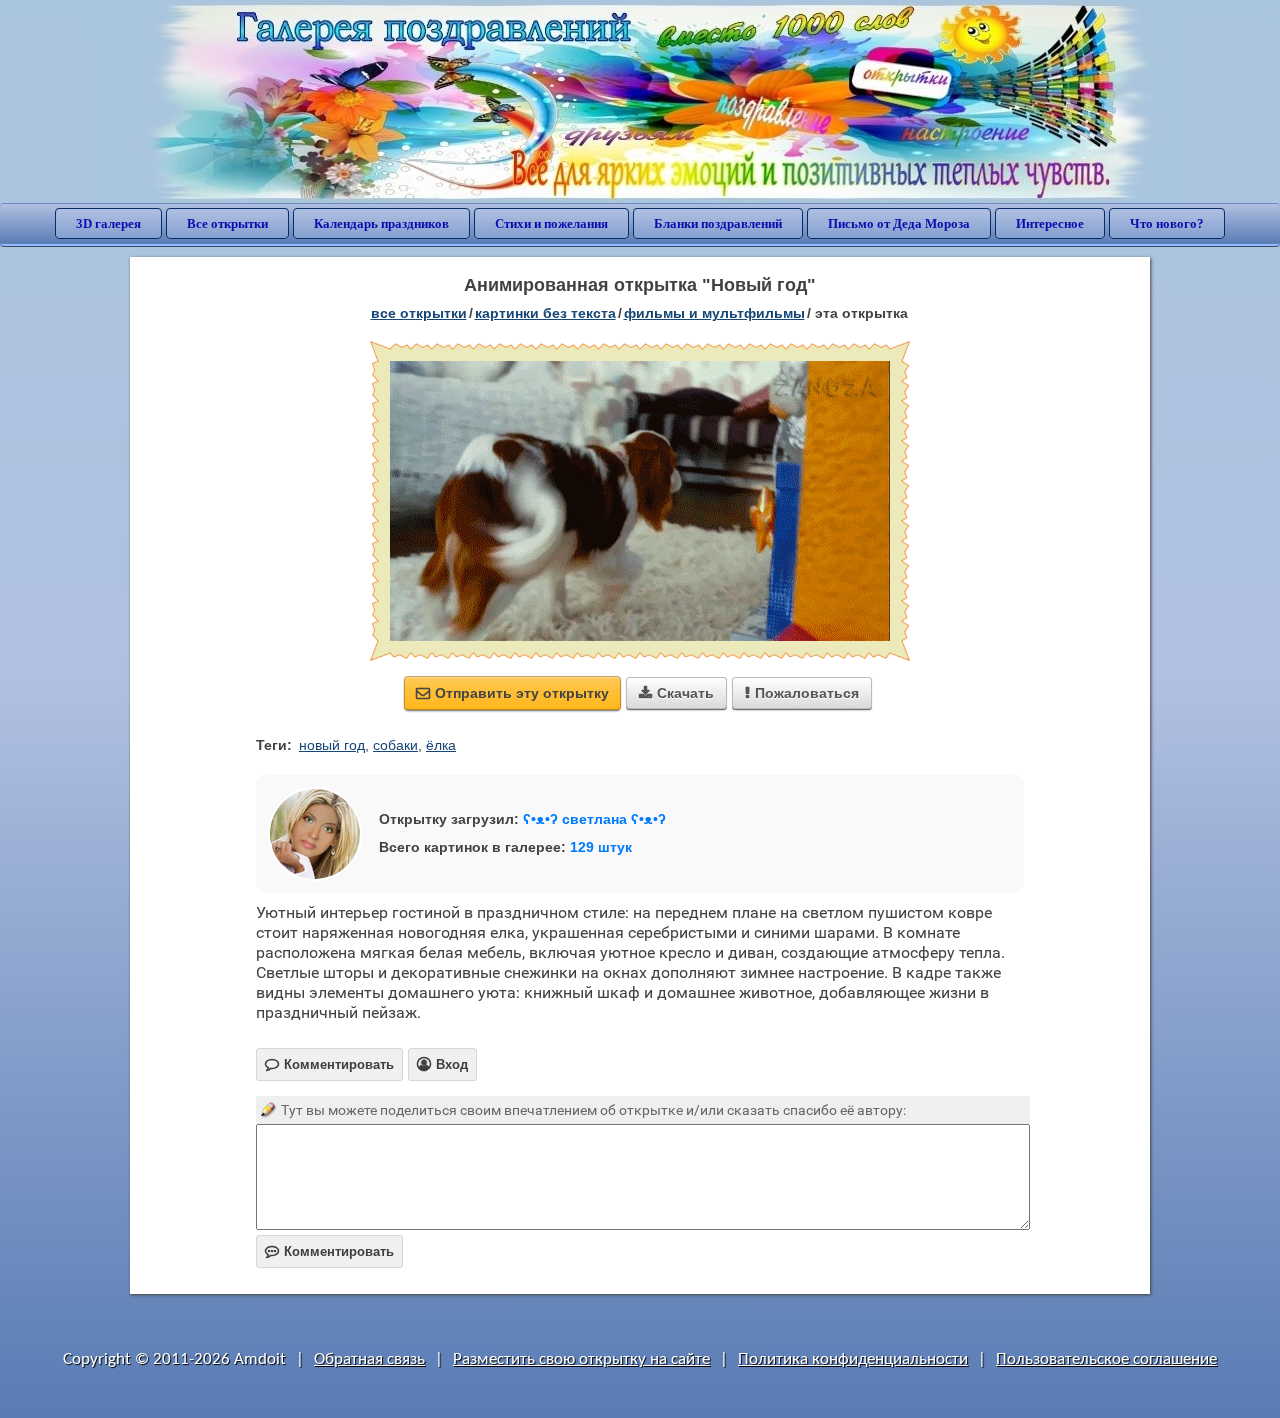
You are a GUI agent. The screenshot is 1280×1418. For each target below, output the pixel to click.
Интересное (1050, 223)
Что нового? (1167, 223)
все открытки (419, 313)
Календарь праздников (381, 223)
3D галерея (108, 223)
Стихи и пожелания (551, 223)
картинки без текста (545, 313)
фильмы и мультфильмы (714, 313)
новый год (332, 745)
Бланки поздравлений (718, 223)
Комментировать (329, 1251)
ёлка (441, 745)
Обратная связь (369, 1359)
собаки (395, 745)
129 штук (601, 847)
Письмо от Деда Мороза (899, 223)
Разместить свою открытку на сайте (581, 1359)
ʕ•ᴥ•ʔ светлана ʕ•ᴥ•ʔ (594, 819)
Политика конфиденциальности (853, 1359)
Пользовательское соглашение (1106, 1359)
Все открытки (227, 223)
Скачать (676, 693)
